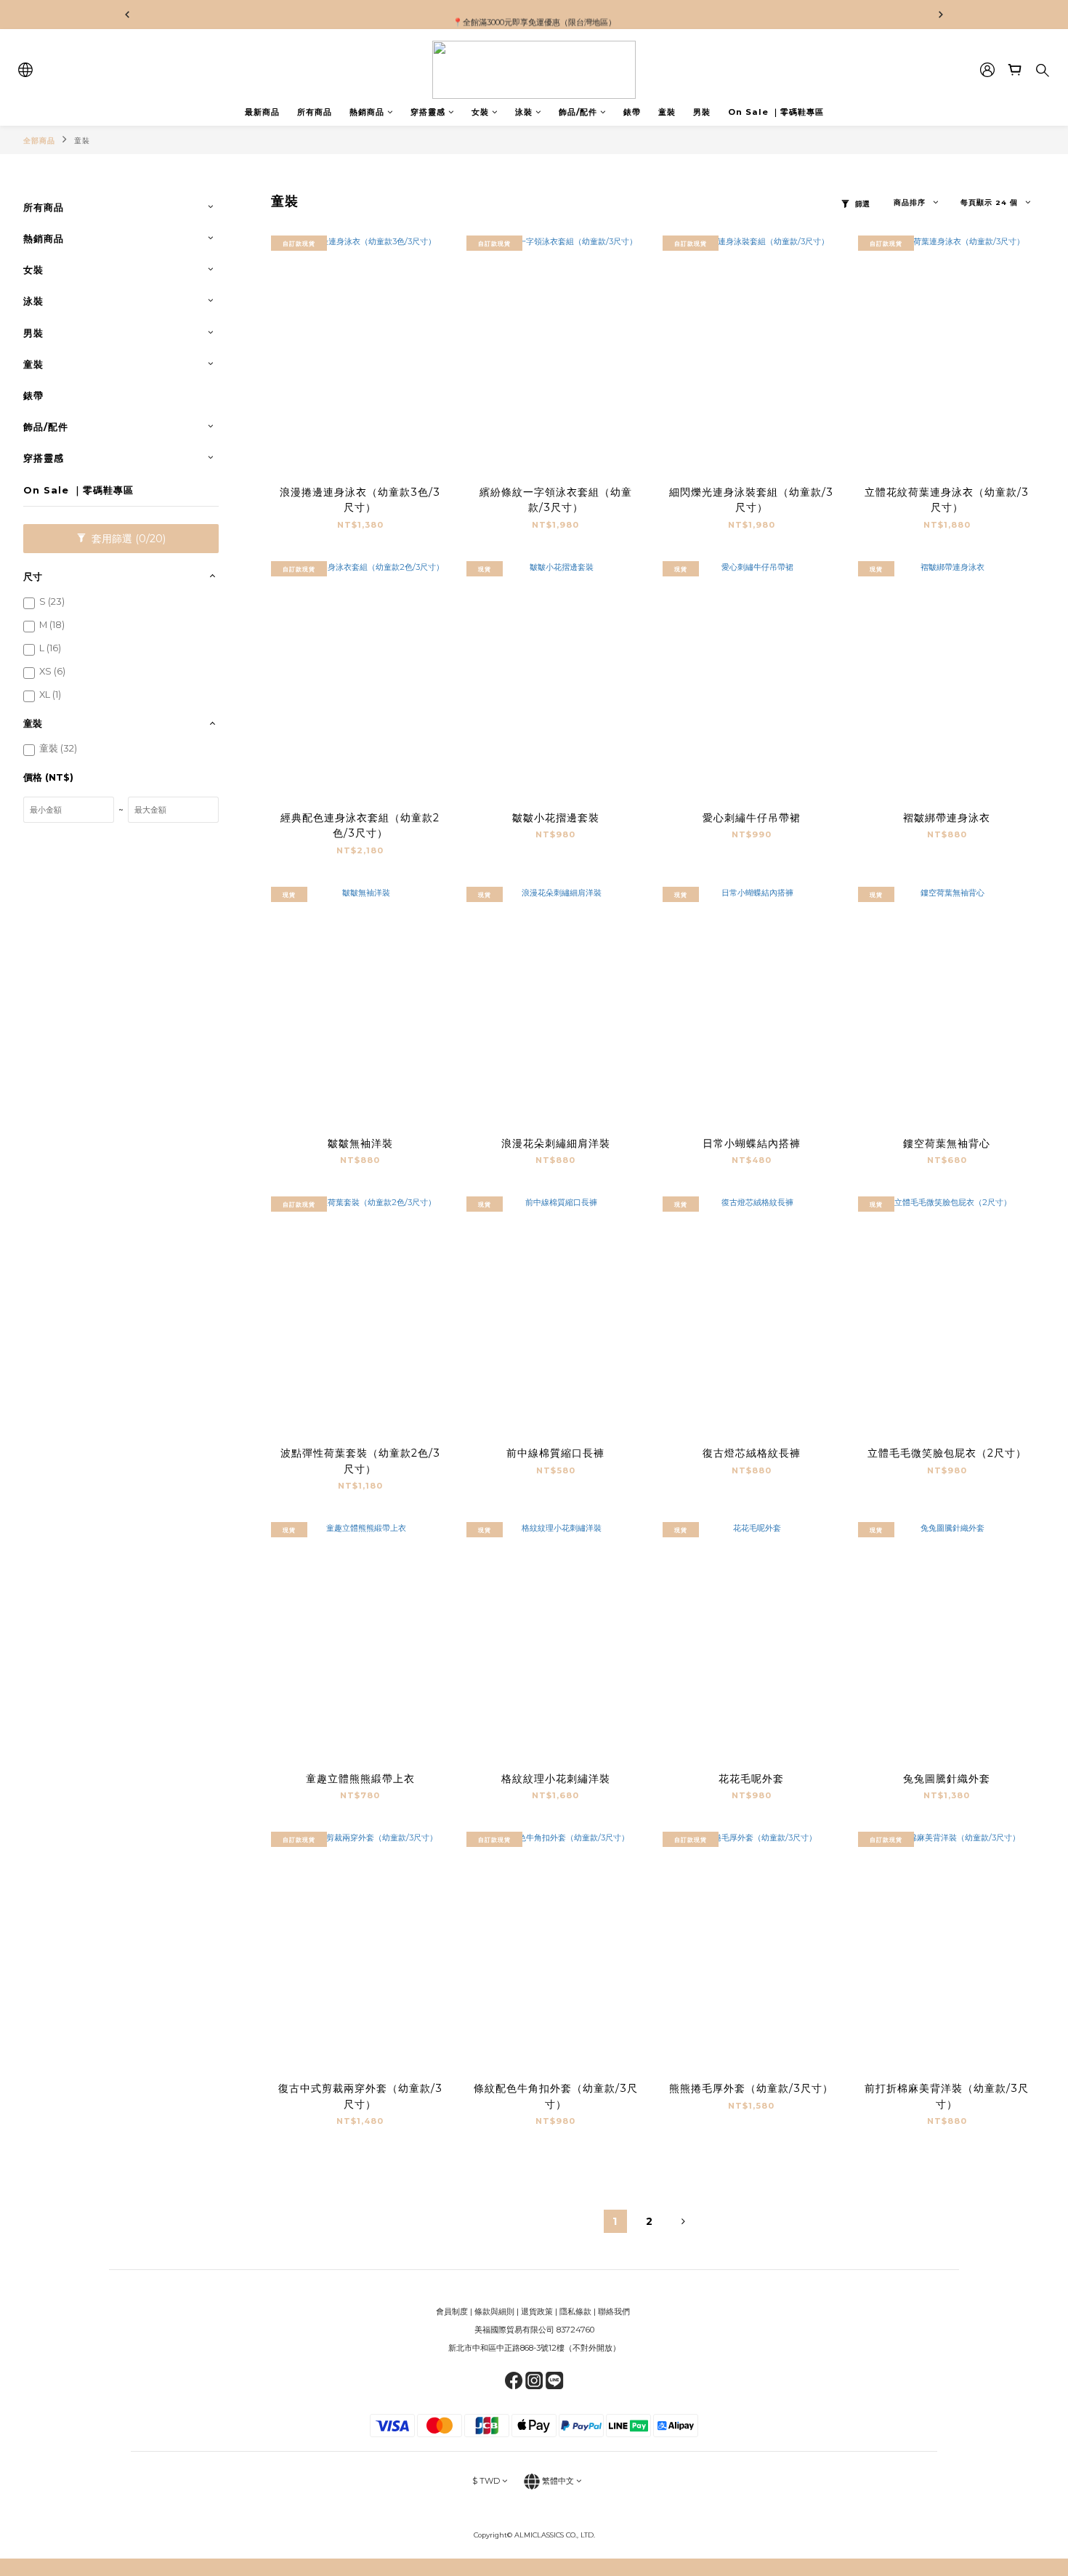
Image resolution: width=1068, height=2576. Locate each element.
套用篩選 (127, 539)
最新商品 (262, 112)
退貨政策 (537, 2311)
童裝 (667, 112)
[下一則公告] (941, 15)
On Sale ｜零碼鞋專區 (776, 112)
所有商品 (315, 112)
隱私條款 (575, 2311)
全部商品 (39, 141)
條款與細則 (494, 2311)
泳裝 (524, 112)
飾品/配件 (578, 112)
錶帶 (632, 112)
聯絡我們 (615, 2311)
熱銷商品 (367, 112)
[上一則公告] (127, 15)
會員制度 (452, 2311)
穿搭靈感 (428, 112)
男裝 (702, 112)
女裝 (480, 112)
